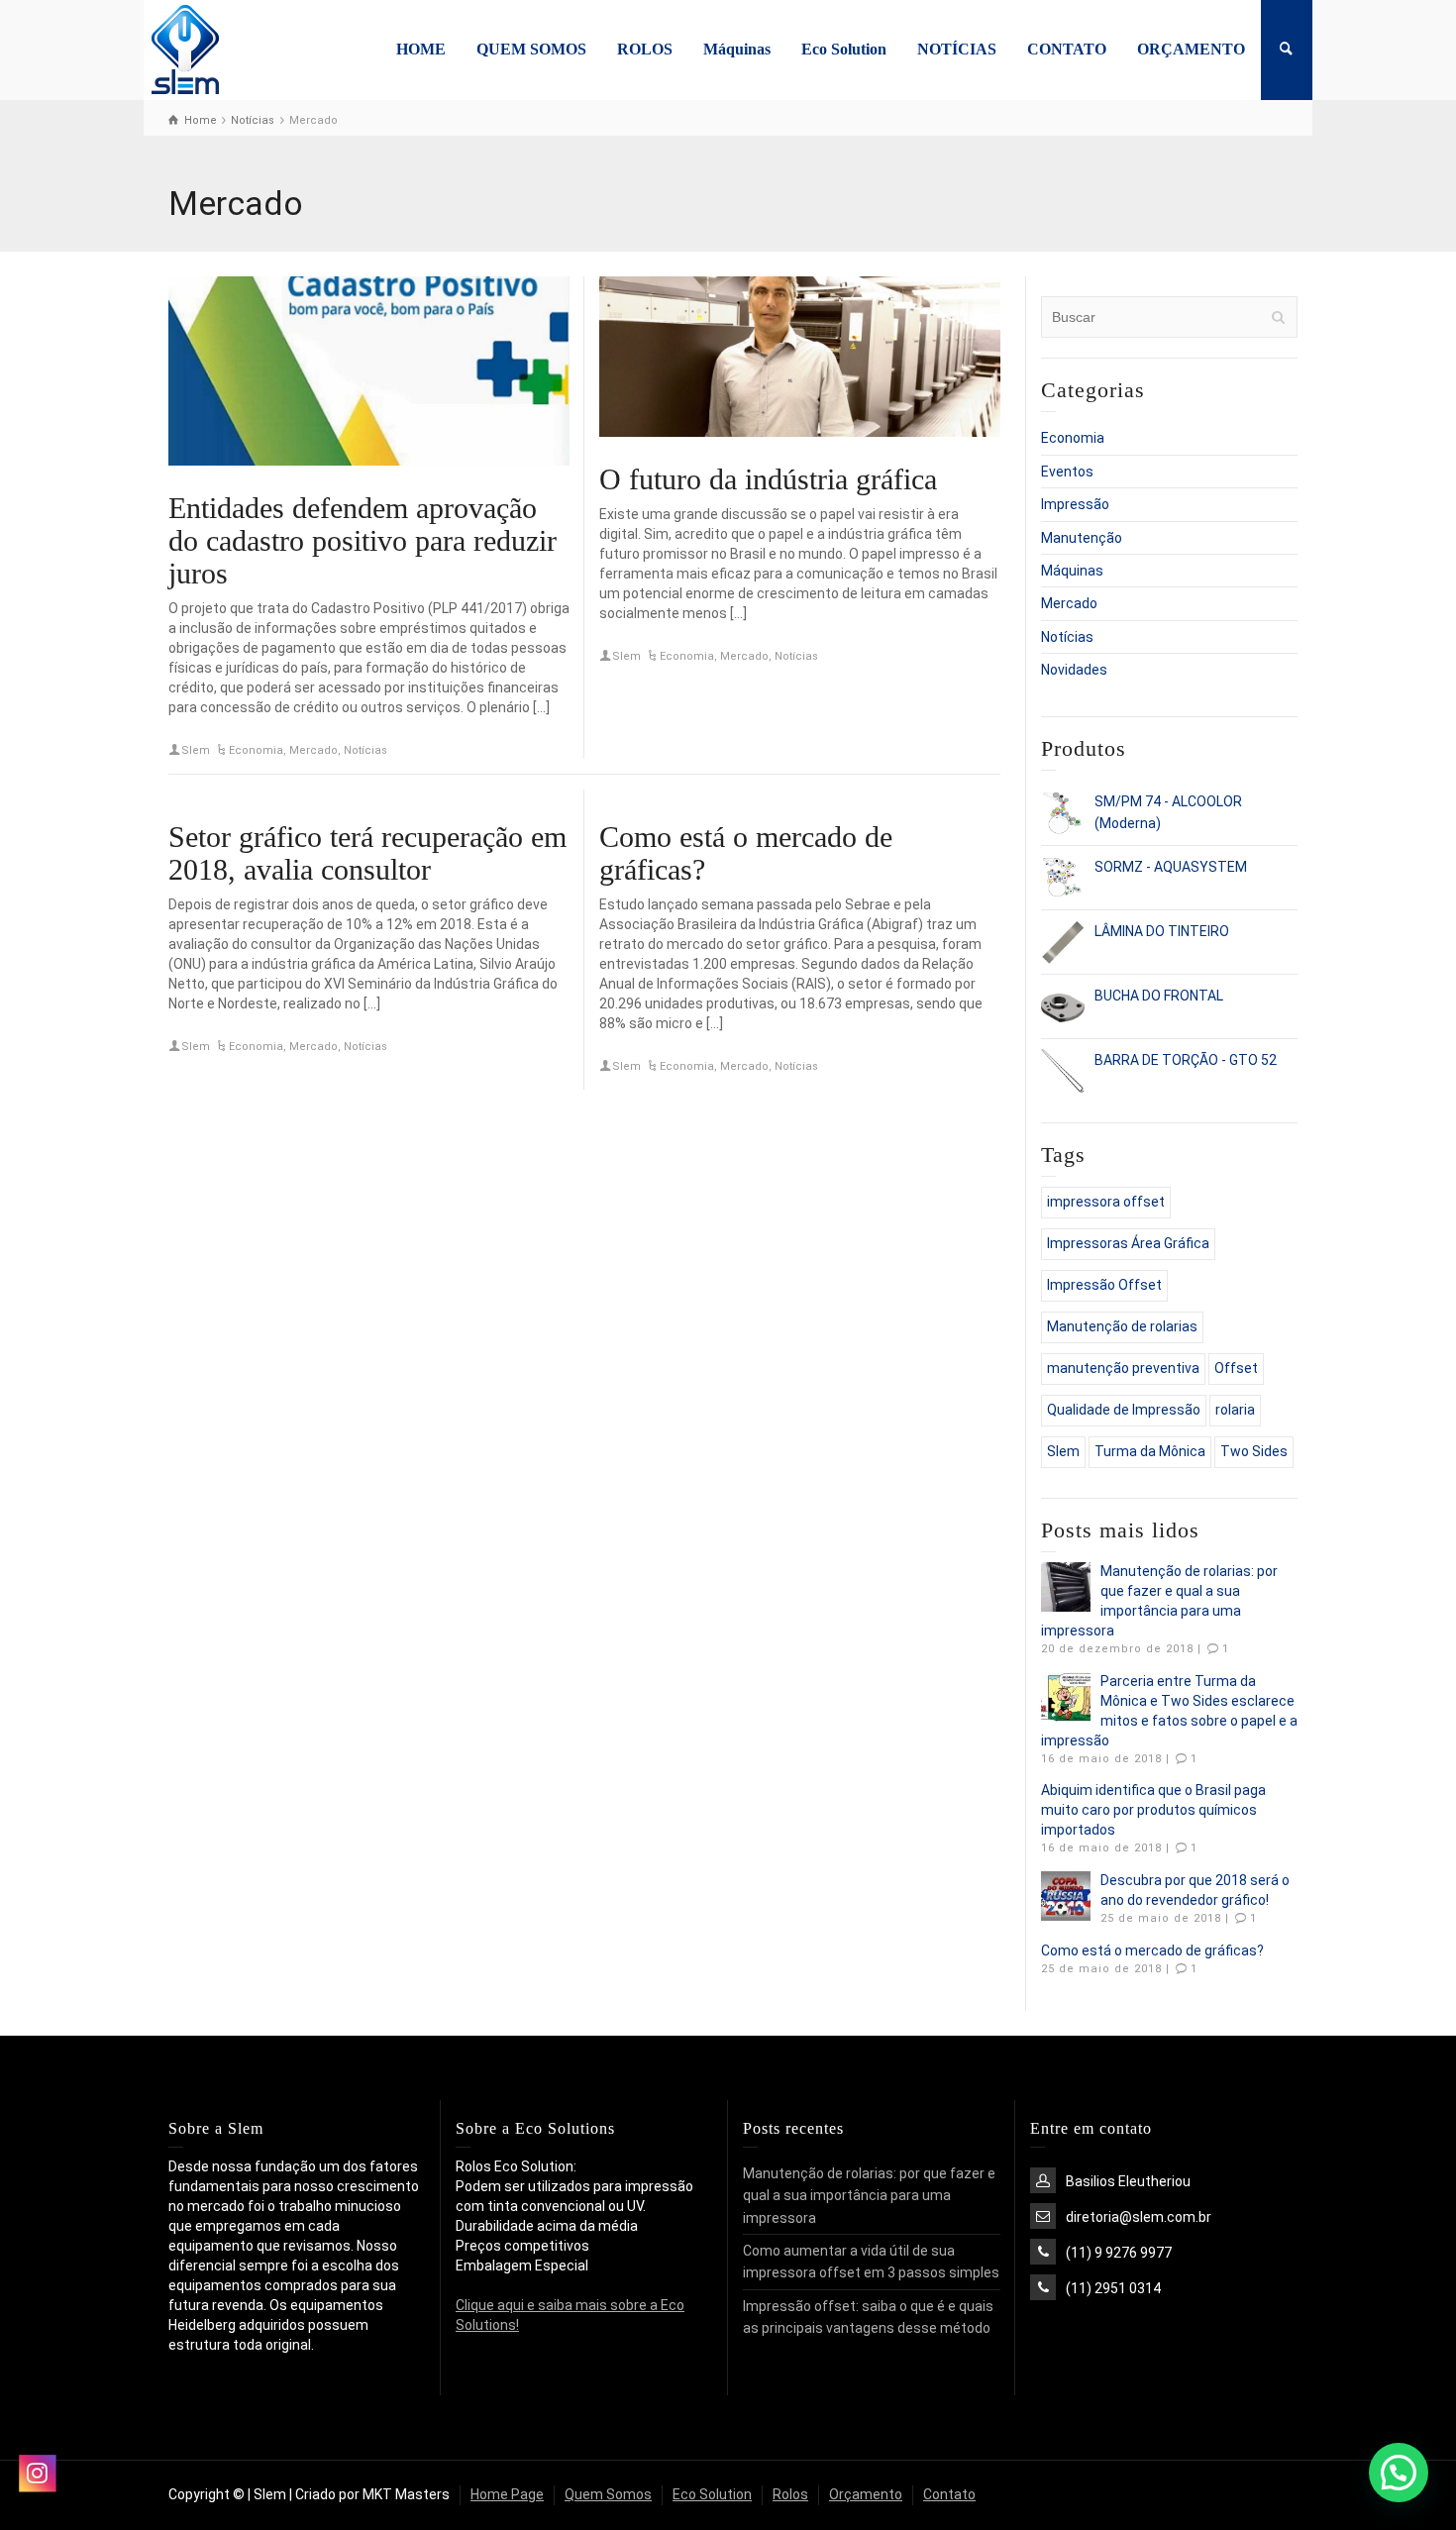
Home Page (507, 2494)
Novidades (1074, 670)
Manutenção (1082, 538)
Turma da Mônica (1150, 1451)
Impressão (1075, 504)
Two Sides (1254, 1451)
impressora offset (1106, 1202)
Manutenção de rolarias (1122, 1326)
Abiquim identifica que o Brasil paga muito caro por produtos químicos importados (1153, 1810)
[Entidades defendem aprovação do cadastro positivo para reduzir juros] (369, 371)
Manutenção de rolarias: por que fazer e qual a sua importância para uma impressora (869, 2196)
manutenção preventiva (1123, 1368)
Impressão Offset (1104, 1285)
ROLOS (645, 49)
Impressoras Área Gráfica (1128, 1243)
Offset (1236, 1368)
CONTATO (1067, 49)
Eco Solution (844, 49)
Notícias (365, 750)
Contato (949, 2494)
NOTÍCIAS (957, 49)
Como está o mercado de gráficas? (1152, 1950)
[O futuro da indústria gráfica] (800, 357)
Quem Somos (608, 2494)
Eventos (1067, 472)
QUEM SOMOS (531, 49)
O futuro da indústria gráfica (768, 479)
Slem (196, 750)
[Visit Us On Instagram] (37, 2473)
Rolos (790, 2494)
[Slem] (185, 49)
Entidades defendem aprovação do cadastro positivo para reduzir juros (363, 540)
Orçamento (866, 2494)
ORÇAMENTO (1191, 49)
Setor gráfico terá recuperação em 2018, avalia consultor (367, 853)
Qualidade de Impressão (1124, 1410)
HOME (421, 49)
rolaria (1235, 1410)
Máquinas (737, 49)
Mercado (313, 750)
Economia (256, 750)
